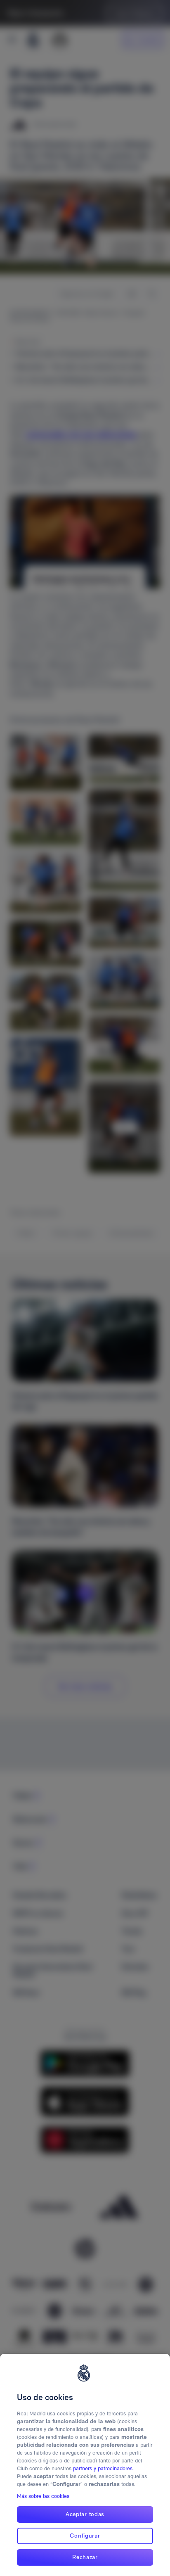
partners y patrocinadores (103, 2468)
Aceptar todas (85, 2514)
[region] (85, 2465)
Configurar (85, 2536)
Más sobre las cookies (43, 2496)
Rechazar (85, 2557)
